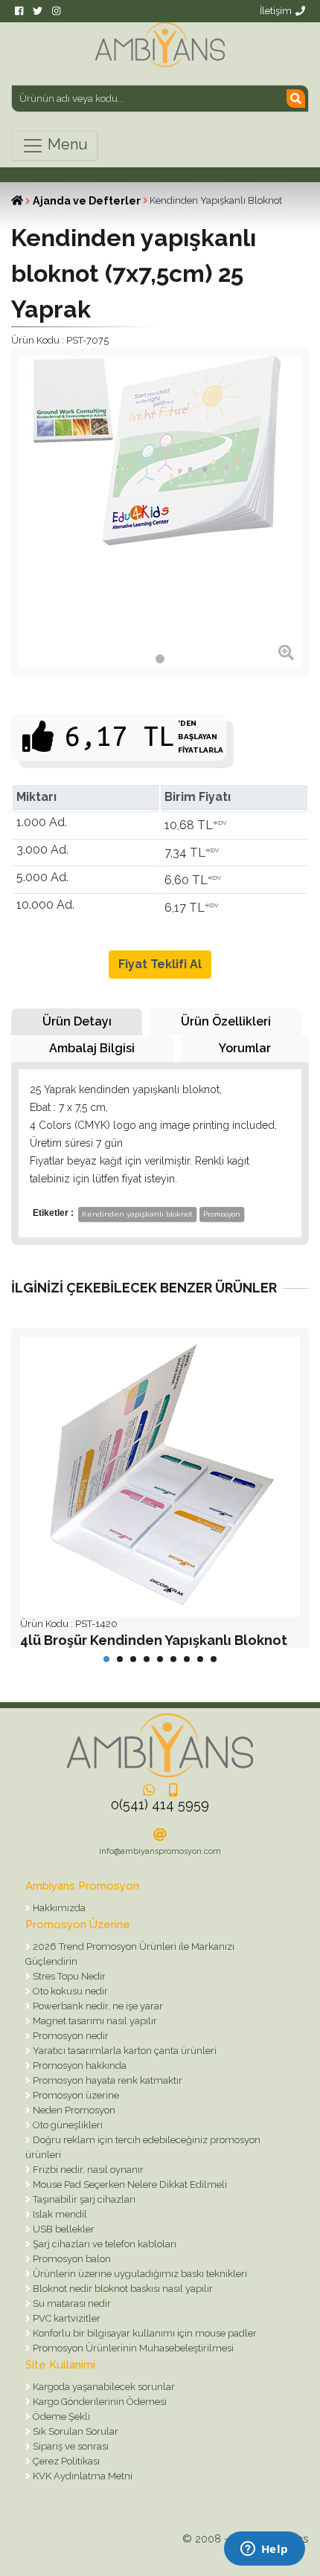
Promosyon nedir (70, 2036)
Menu (66, 144)
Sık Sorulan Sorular (74, 2431)
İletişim (276, 11)
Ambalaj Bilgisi (92, 1048)
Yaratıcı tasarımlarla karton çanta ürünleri (124, 2051)
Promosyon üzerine (75, 2095)
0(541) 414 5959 (160, 1804)
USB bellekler (63, 2229)
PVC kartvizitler (65, 2318)
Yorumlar (245, 1048)
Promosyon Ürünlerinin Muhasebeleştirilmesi (132, 2348)
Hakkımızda (58, 1908)
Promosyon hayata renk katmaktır (106, 2080)
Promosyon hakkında (79, 2065)
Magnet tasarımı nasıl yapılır (94, 2021)
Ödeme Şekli (60, 2416)
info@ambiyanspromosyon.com (160, 1851)
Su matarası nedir (71, 2303)
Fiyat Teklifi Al (160, 964)
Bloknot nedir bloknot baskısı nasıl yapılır (122, 2289)
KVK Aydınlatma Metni (81, 2476)
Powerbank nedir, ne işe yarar (97, 2006)
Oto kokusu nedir (69, 1991)
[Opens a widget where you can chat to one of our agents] (264, 2550)
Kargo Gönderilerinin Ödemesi (99, 2402)
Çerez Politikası (65, 2461)
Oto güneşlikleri (67, 2125)
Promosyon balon (71, 2259)
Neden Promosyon (73, 2110)
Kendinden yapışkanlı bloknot (137, 1214)
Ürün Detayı (77, 1021)
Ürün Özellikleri (226, 1021)
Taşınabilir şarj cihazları (83, 2199)
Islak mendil (59, 2214)
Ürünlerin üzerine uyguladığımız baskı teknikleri (139, 2274)
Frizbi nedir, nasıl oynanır (87, 2170)
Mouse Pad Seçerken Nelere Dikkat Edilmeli (129, 2184)
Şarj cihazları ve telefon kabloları (103, 2244)
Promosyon (222, 1214)
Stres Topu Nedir (68, 1976)
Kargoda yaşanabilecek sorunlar (103, 2387)
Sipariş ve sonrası (70, 2446)
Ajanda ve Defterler (87, 201)
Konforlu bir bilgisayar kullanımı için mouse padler (144, 2333)
